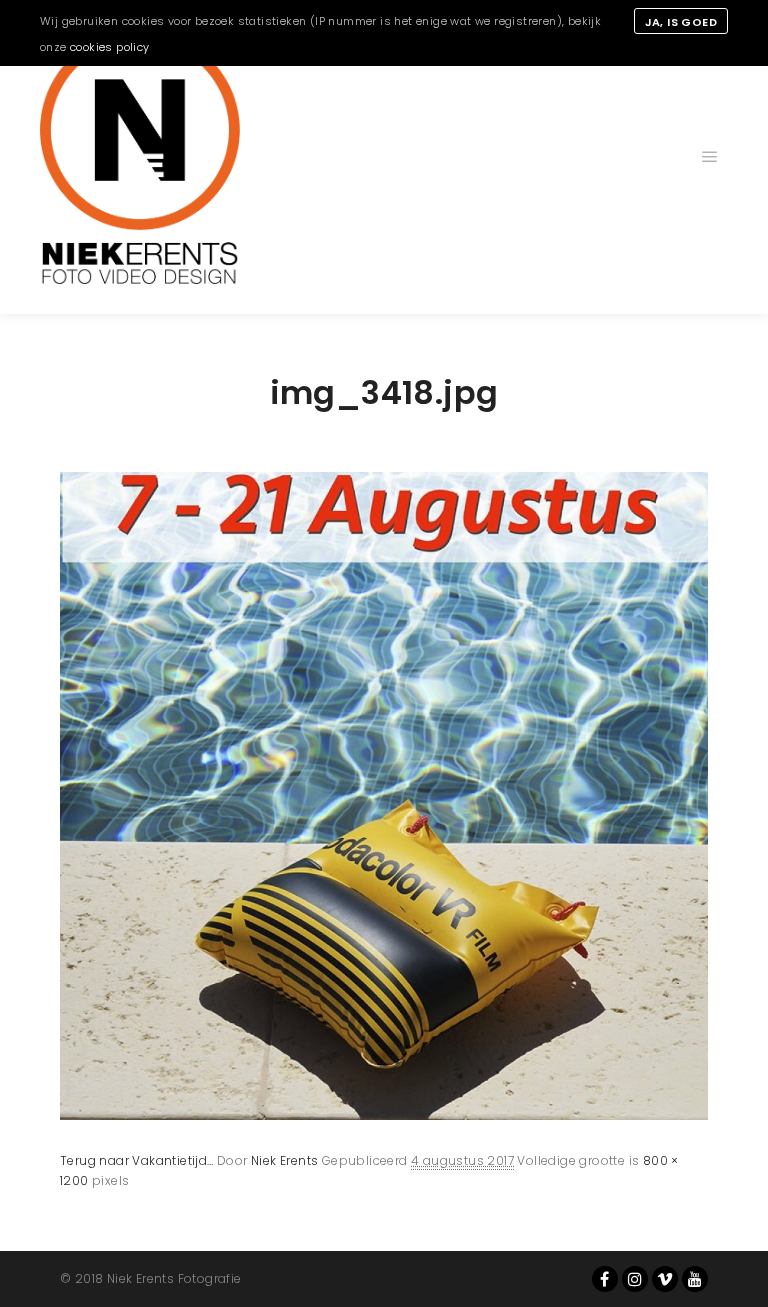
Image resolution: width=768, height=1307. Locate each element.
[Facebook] (605, 1279)
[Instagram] (635, 1279)
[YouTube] (695, 1279)
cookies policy (110, 47)
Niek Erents (284, 1160)
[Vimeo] (665, 1279)
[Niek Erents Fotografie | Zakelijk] (140, 157)
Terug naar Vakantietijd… (137, 1160)
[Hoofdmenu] (710, 157)
